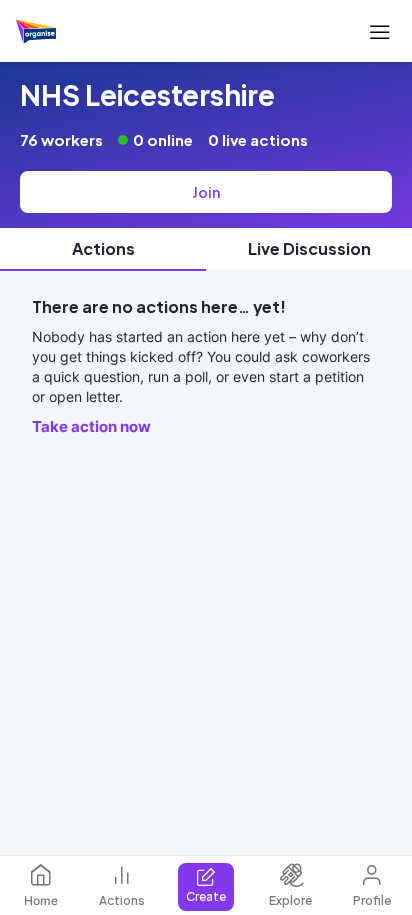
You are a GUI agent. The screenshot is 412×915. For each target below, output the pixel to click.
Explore (290, 900)
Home (41, 900)
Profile (372, 900)
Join (206, 192)
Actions (122, 900)
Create (206, 896)
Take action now (91, 426)
